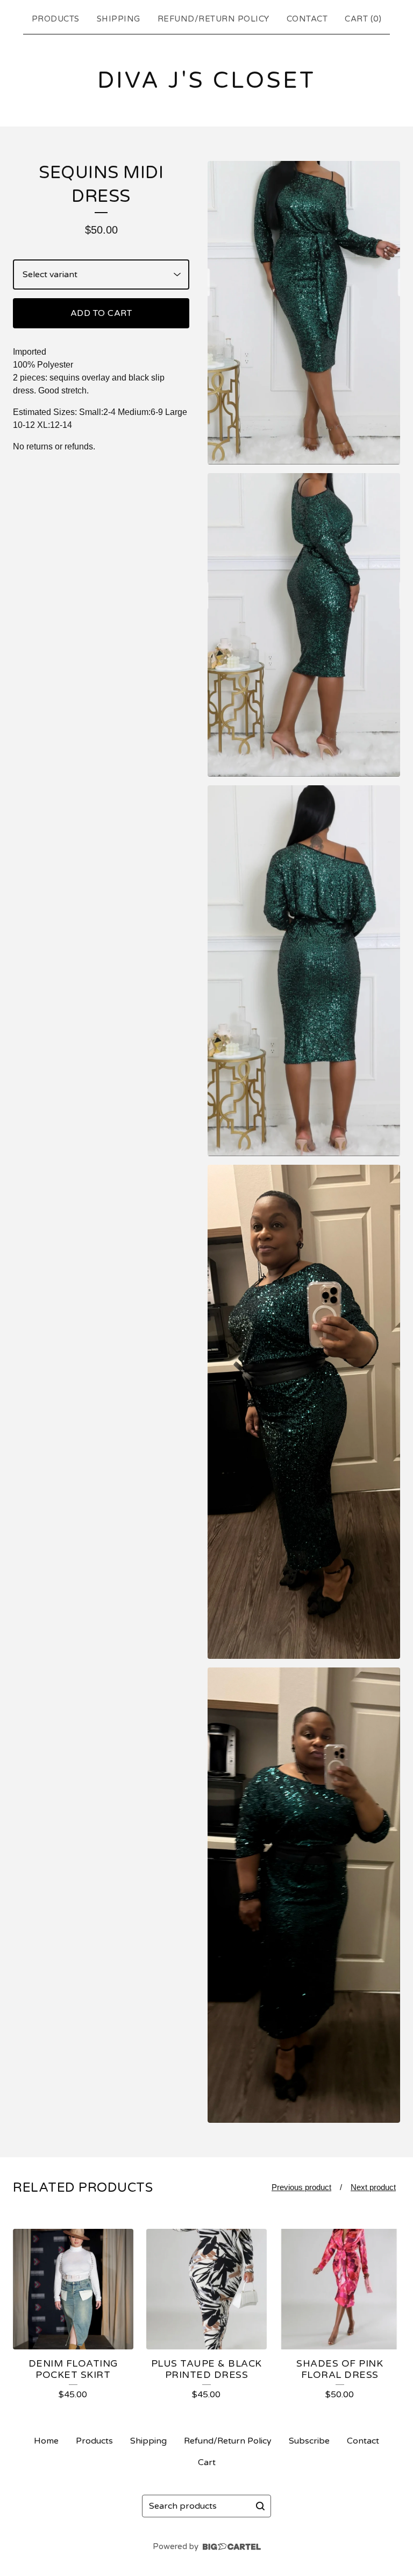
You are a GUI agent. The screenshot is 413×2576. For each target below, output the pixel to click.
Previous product (301, 2187)
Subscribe (309, 2441)
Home (46, 2441)
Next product (373, 2187)
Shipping (119, 19)
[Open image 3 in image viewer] (304, 971)
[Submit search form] (260, 2506)
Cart (207, 2462)
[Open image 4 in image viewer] (304, 1412)
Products (56, 19)
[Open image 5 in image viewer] (304, 1895)
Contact (307, 19)
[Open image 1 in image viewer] (304, 313)
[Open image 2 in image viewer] (304, 625)
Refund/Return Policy (213, 19)
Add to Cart (101, 313)
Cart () (363, 19)
